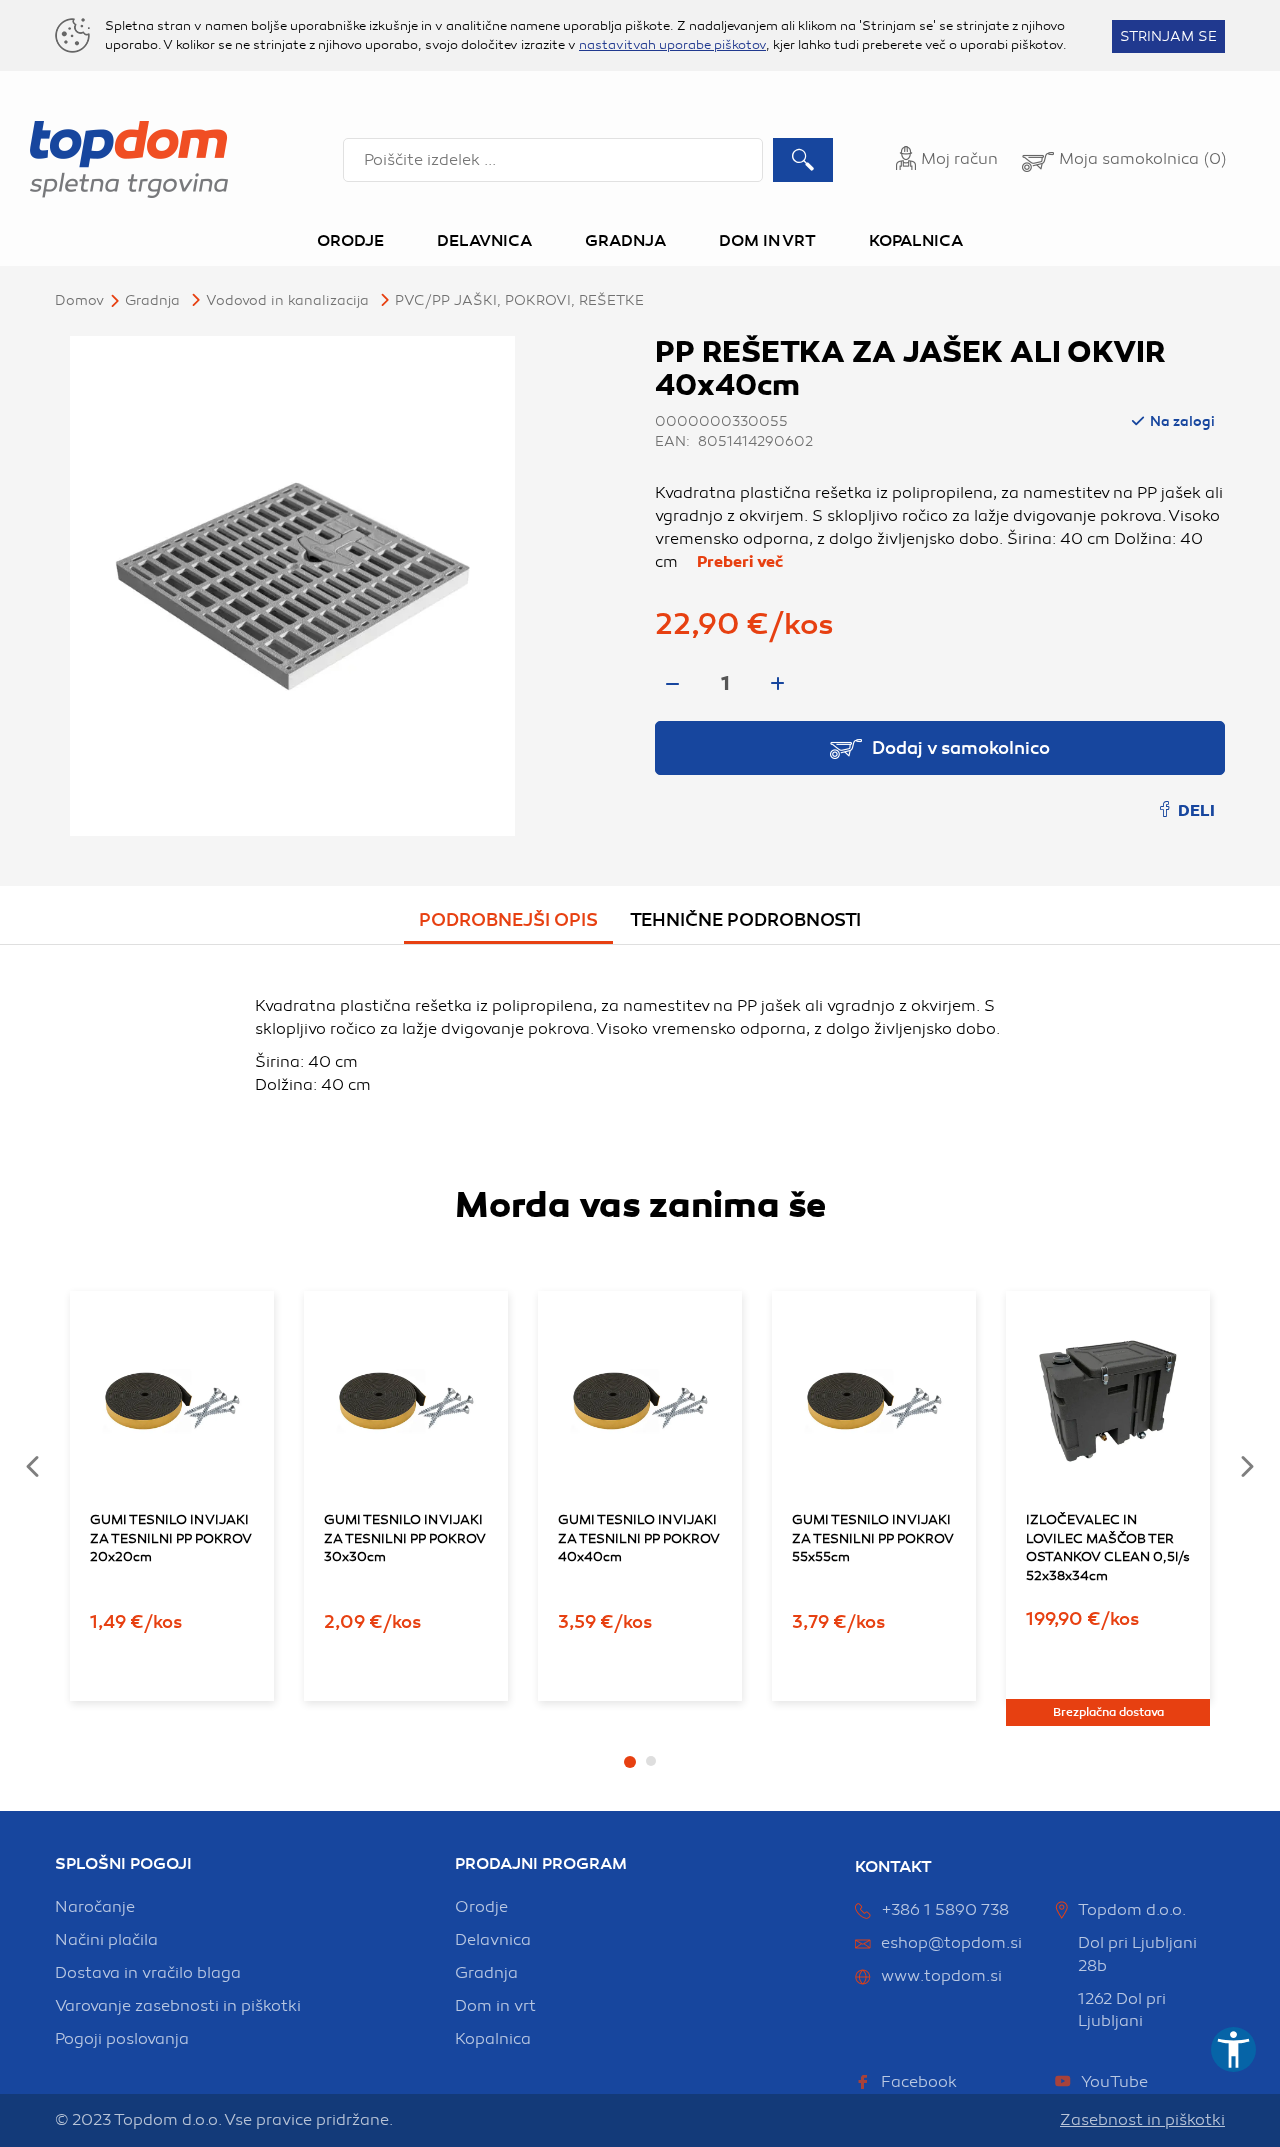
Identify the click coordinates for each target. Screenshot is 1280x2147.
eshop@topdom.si (951, 1943)
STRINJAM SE (1168, 36)
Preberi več (740, 562)
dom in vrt (495, 2006)
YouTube (1114, 2082)
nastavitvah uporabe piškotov (672, 45)
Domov (79, 300)
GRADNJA (152, 300)
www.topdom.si (941, 1976)
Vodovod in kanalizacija (287, 300)
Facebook (919, 2082)
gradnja (486, 1973)
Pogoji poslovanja (122, 2039)
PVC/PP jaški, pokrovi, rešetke (519, 300)
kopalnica (493, 2039)
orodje (481, 1907)
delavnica (493, 1940)
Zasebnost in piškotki (1142, 2120)
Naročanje (95, 1907)
